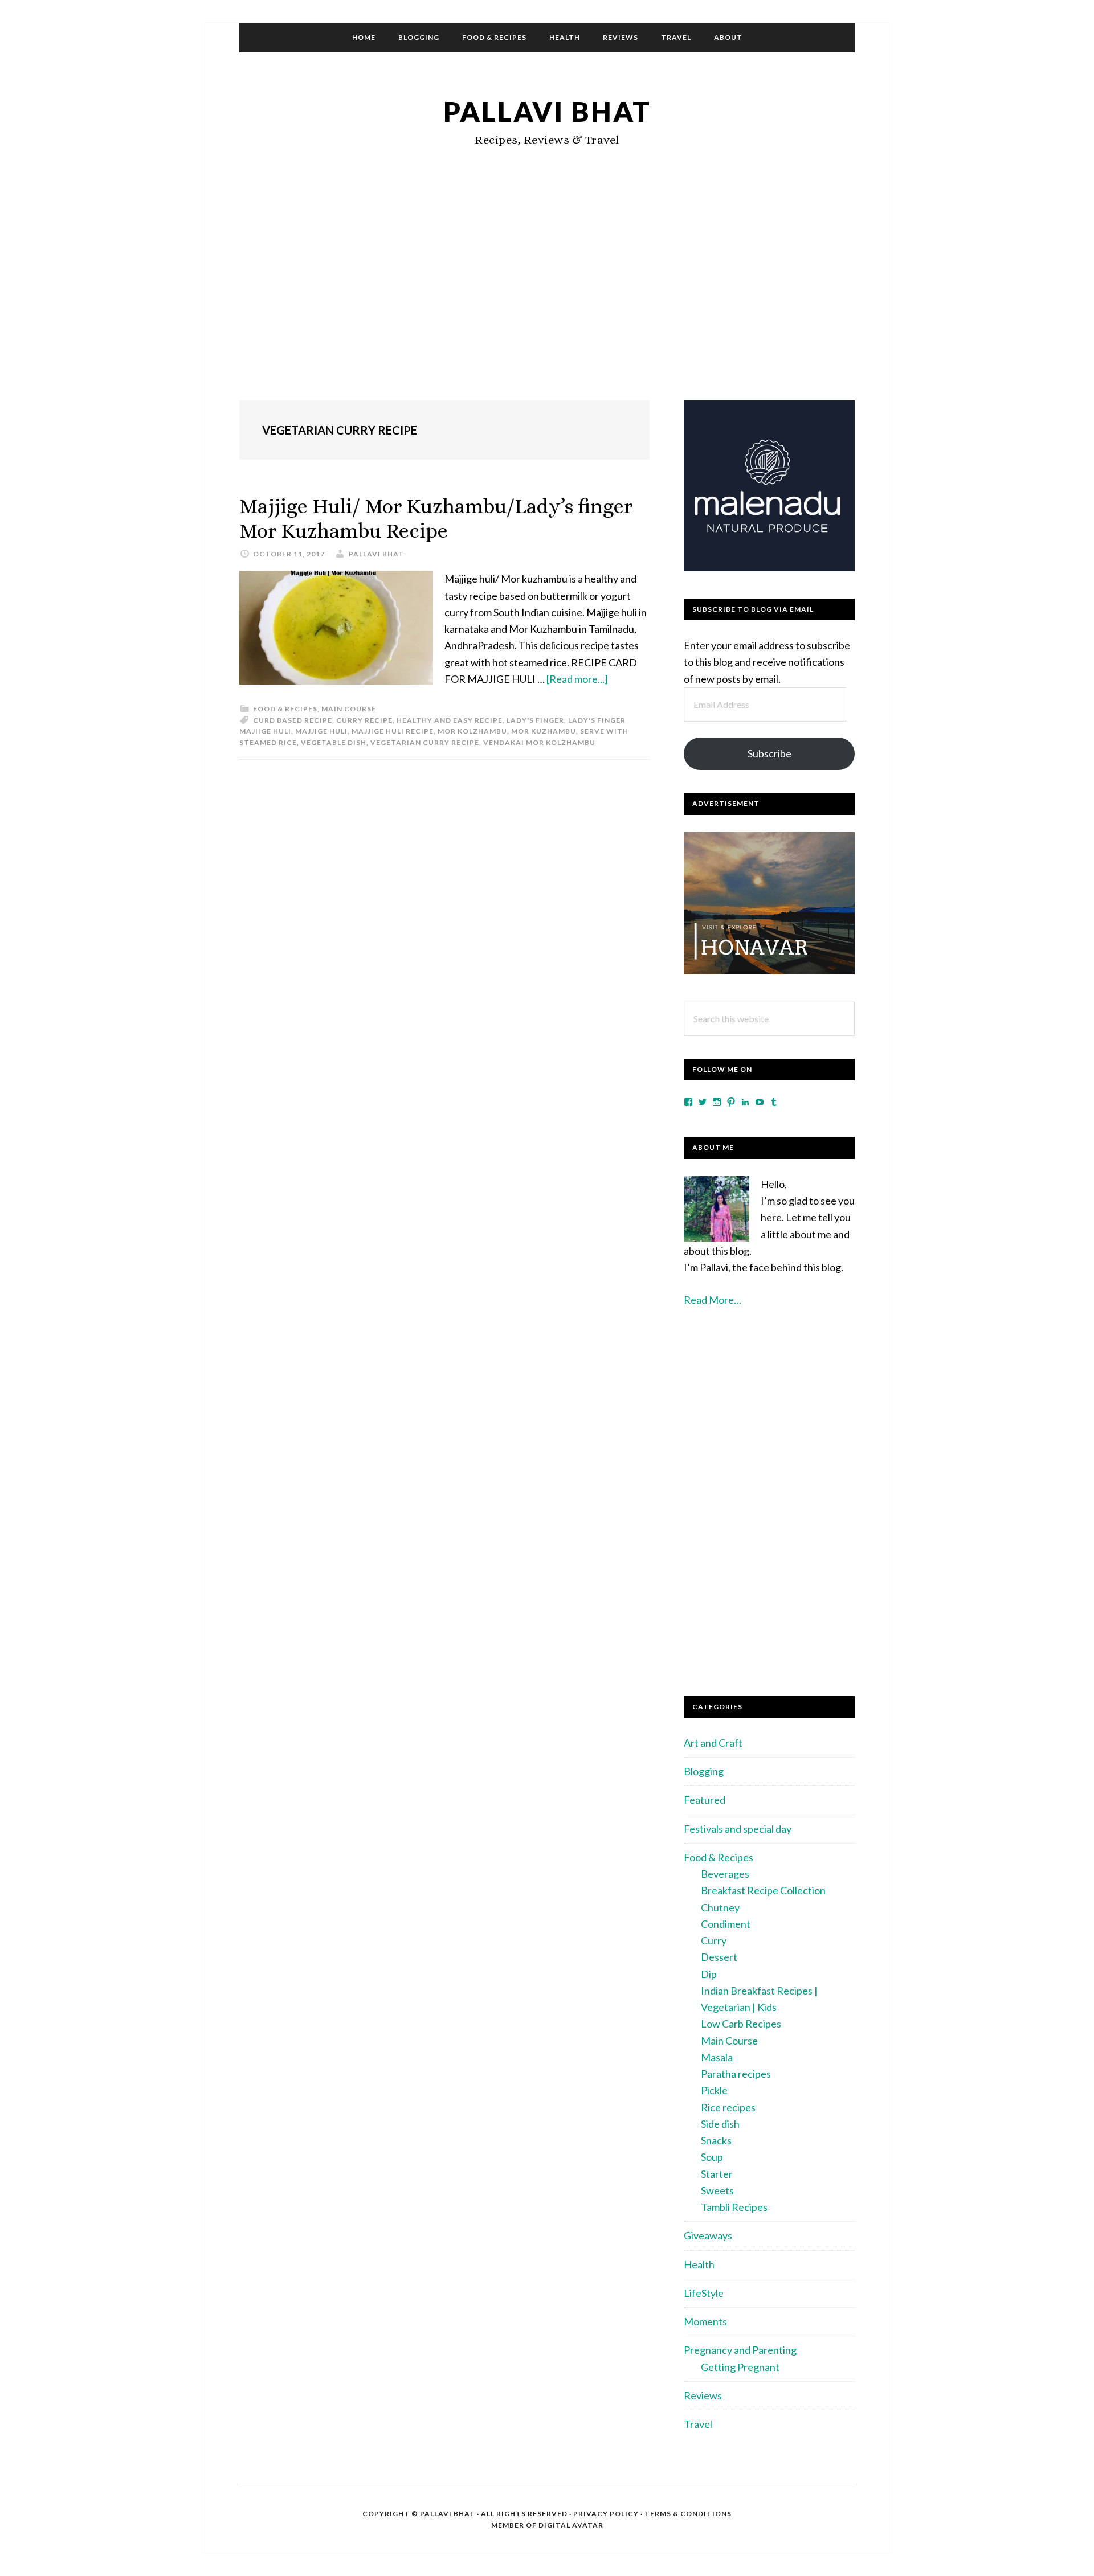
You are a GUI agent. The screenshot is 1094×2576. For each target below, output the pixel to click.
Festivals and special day (738, 1829)
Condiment (726, 1924)
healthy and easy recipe (450, 720)
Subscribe (770, 753)
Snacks (716, 2140)
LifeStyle (704, 2293)
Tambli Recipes (734, 2207)
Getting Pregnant (740, 2367)
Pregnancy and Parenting (740, 2350)
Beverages (725, 1874)
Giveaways (708, 2235)
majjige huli (321, 731)
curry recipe (364, 720)
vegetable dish (334, 742)
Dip (709, 1974)
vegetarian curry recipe (425, 742)
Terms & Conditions (688, 2514)
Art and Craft (713, 1743)
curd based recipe (293, 720)
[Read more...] (577, 679)
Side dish (720, 2124)
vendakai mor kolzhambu (539, 742)
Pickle (714, 2090)
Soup (712, 2157)
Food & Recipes (285, 709)
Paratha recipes (736, 2074)
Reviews (703, 2395)
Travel (698, 2424)
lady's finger (535, 720)
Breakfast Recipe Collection (763, 1890)
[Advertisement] (547, 298)
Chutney (720, 1907)
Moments (705, 2321)
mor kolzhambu (472, 731)
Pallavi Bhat (547, 111)
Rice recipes (728, 2107)
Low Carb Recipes (741, 2024)
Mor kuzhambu (544, 731)
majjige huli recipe (393, 731)
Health (699, 2264)
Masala (717, 2057)
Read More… (713, 1300)
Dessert (719, 1957)
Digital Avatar (571, 2525)
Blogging (704, 1771)
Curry (714, 1940)
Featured (705, 1800)
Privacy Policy (606, 2514)
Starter (717, 2174)
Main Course (349, 709)
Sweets (717, 2190)
